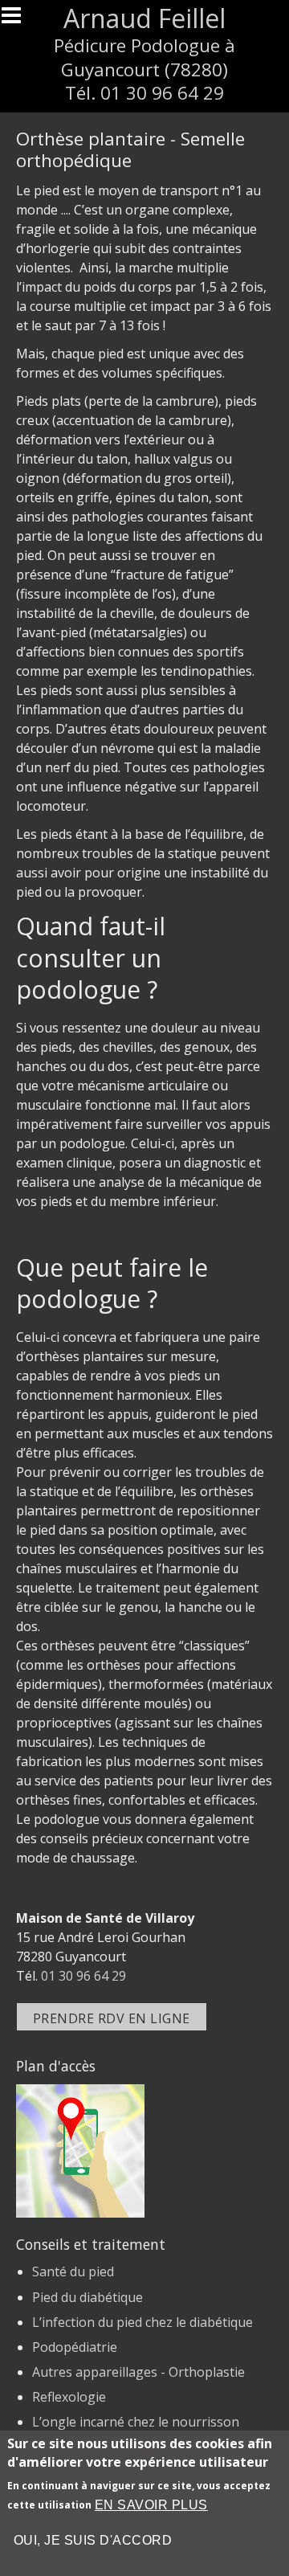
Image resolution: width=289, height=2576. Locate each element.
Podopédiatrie (75, 2347)
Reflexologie (69, 2397)
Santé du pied (73, 2271)
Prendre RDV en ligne (112, 2018)
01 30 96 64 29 (162, 93)
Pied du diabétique (88, 2297)
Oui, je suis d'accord (93, 2540)
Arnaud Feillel (144, 18)
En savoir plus (151, 2505)
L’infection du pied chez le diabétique (142, 2322)
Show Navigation (18, 20)
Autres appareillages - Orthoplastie (138, 2372)
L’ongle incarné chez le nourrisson (136, 2422)
